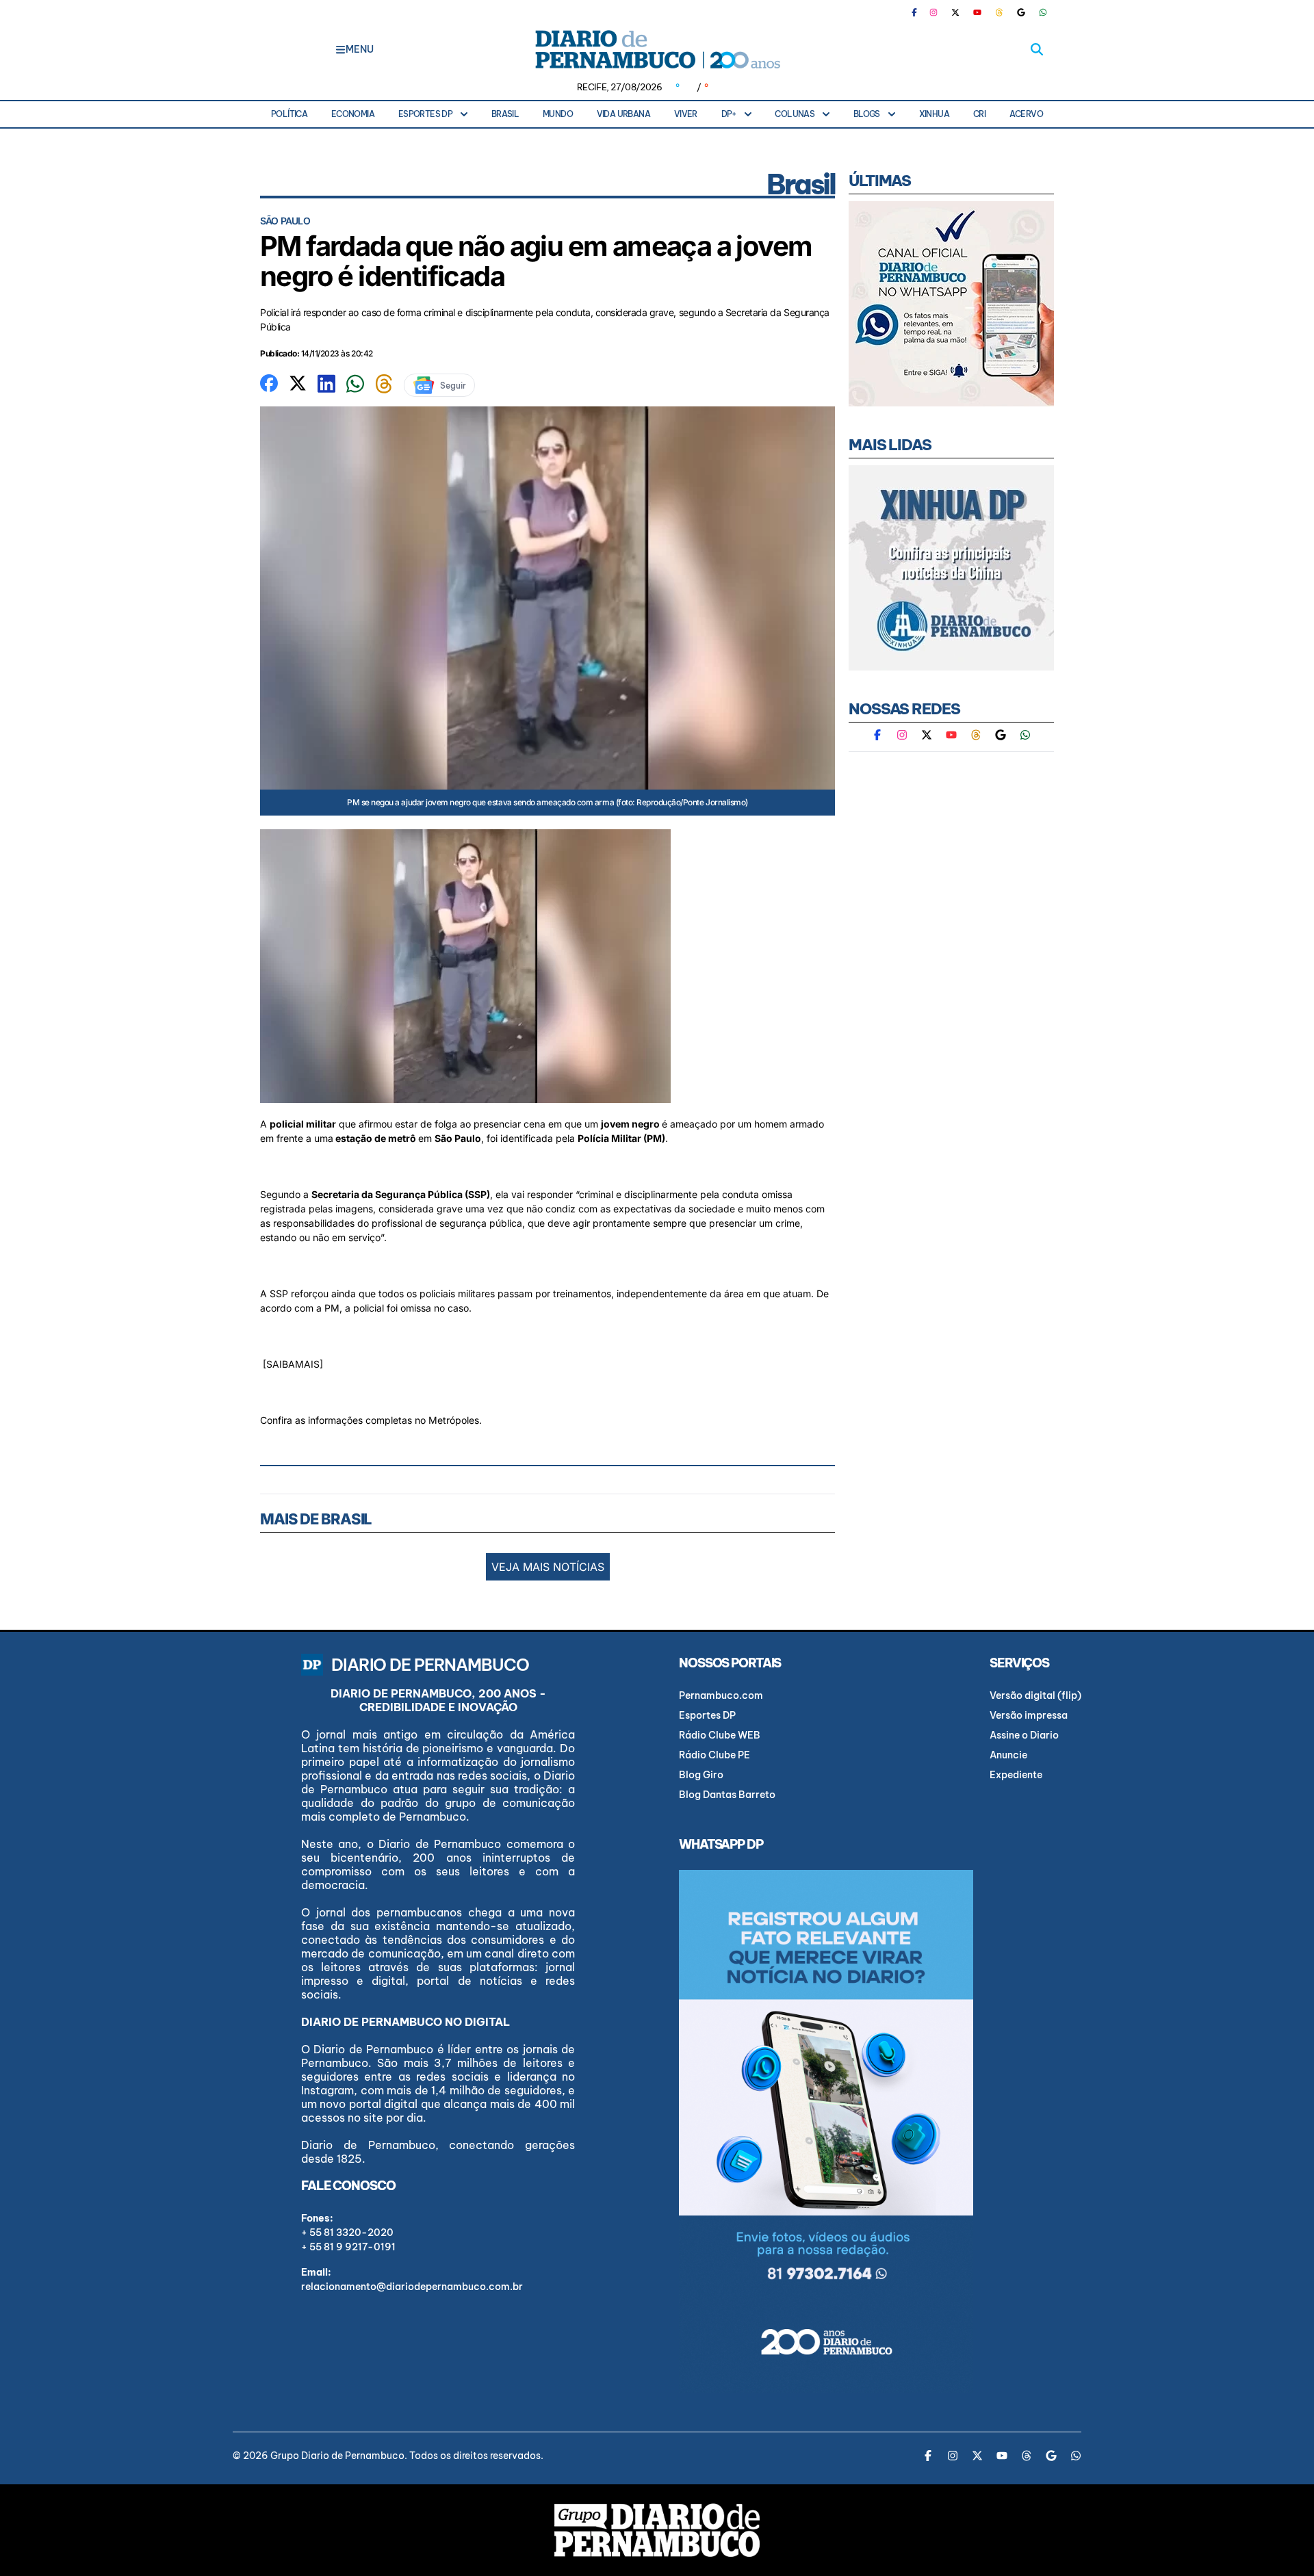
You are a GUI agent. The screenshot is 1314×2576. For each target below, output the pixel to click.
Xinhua (934, 114)
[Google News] (1021, 12)
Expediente (1016, 1775)
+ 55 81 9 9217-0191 (348, 2247)
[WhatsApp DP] (1043, 12)
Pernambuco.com (721, 1695)
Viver (686, 114)
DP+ (729, 114)
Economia (353, 114)
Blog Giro (701, 1775)
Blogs (867, 114)
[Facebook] (920, 12)
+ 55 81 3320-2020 (347, 2233)
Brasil (505, 114)
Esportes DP (425, 114)
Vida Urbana (623, 114)
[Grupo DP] (657, 2530)
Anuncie (1008, 1755)
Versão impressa (1029, 1715)
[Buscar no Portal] (1037, 49)
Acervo (1026, 114)
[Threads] (999, 12)
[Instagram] (933, 12)
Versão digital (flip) (1035, 1695)
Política (289, 114)
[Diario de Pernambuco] (657, 49)
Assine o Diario (1024, 1735)
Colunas (795, 114)
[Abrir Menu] (340, 49)
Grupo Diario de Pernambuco (337, 2456)
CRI (979, 114)
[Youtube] (977, 12)
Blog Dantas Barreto (727, 1795)
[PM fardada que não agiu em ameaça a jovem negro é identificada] (269, 382)
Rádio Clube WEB (720, 1735)
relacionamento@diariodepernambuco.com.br (412, 2287)
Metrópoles (454, 1420)
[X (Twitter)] (955, 12)
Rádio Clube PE (714, 1755)
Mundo (558, 114)
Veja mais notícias (548, 1567)
